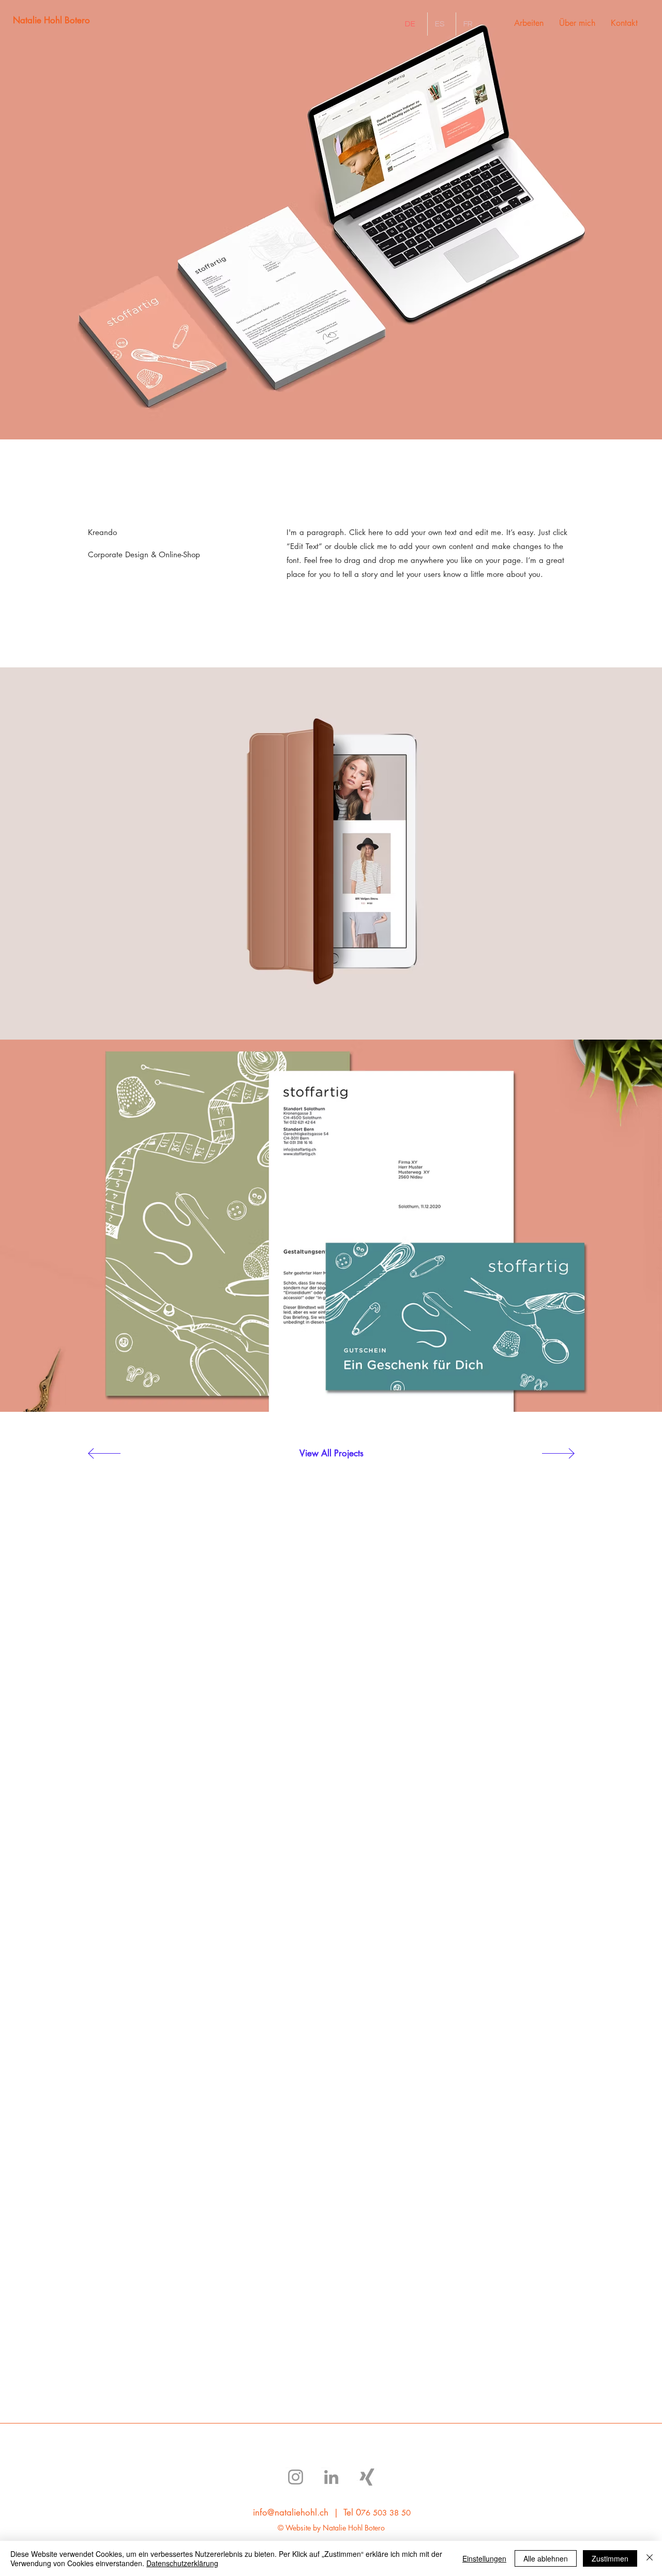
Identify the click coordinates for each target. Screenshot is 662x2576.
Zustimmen (610, 2558)
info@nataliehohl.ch (291, 2512)
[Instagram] (296, 2477)
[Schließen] (650, 2558)
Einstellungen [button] (484, 2558)
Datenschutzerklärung (182, 2563)
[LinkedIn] (331, 2477)
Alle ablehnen (546, 2558)
